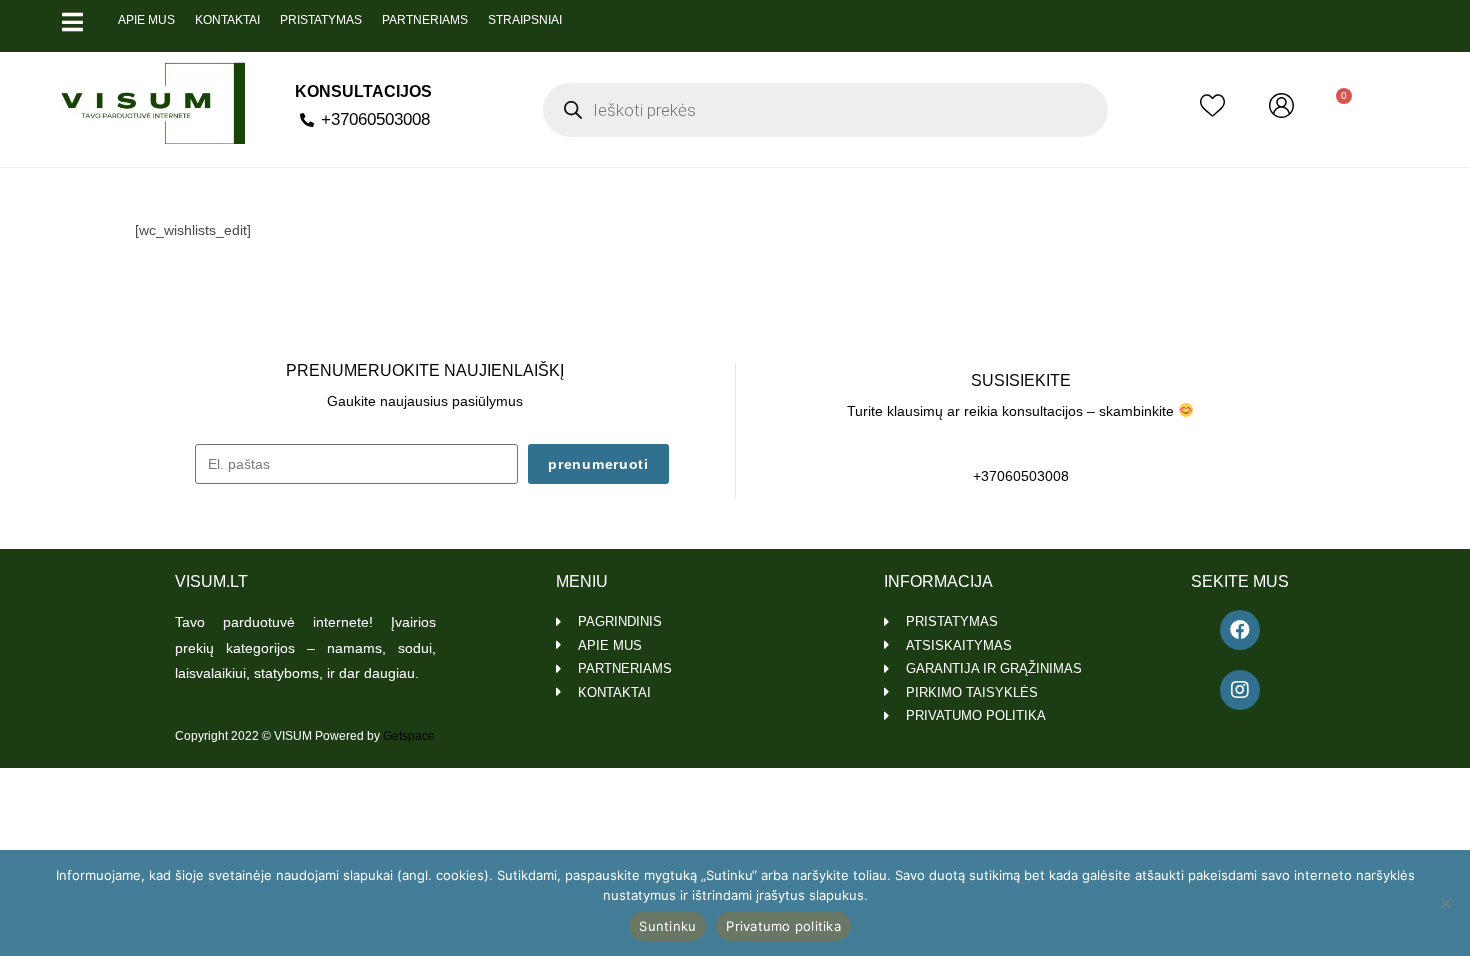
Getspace (409, 736)
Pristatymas (321, 20)
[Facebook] (1240, 630)
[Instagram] (1240, 690)
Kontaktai (227, 20)
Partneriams (425, 20)
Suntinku (667, 926)
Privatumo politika (783, 926)
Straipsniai (525, 20)
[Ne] (1445, 903)
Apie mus (146, 20)
